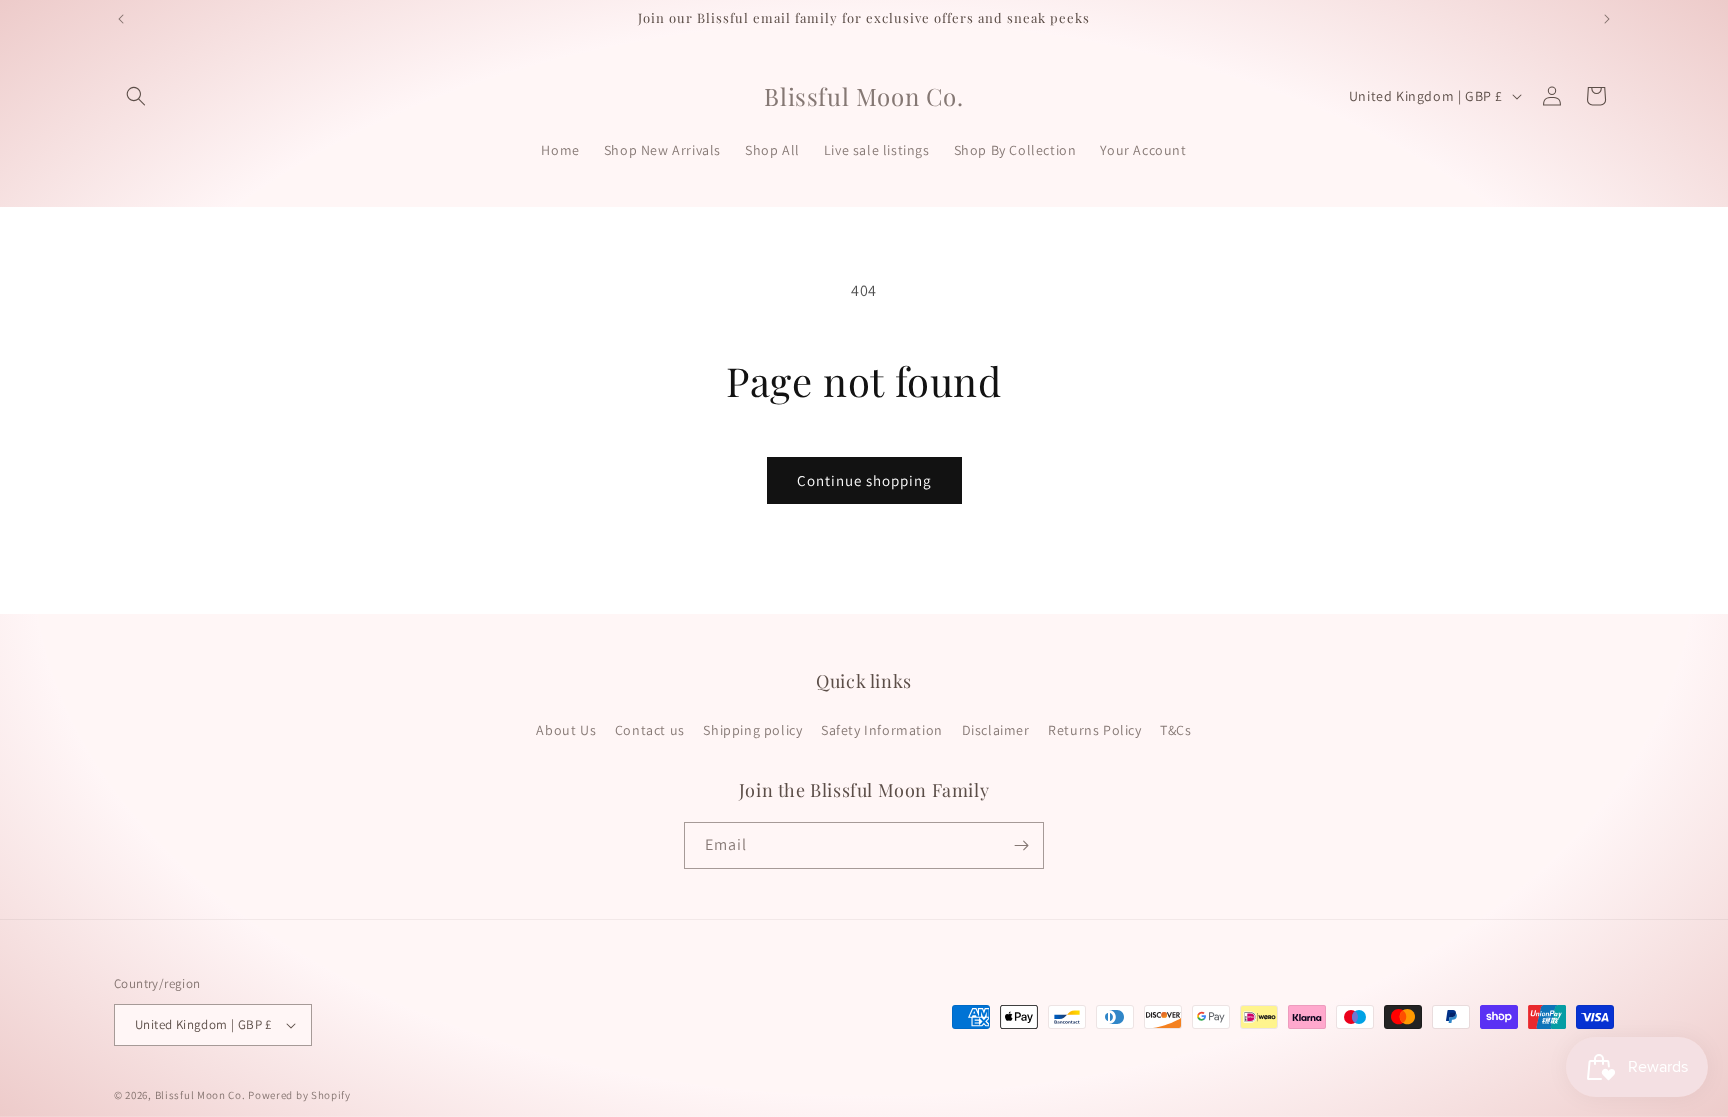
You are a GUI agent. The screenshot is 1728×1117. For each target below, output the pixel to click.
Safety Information (882, 731)
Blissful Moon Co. (200, 1095)
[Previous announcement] (121, 19)
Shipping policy (752, 731)
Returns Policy (1094, 731)
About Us (566, 731)
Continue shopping (864, 480)
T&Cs (1175, 731)
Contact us (650, 731)
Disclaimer (996, 731)
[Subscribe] (1021, 845)
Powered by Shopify (299, 1095)
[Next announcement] (1607, 19)
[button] (136, 96)
